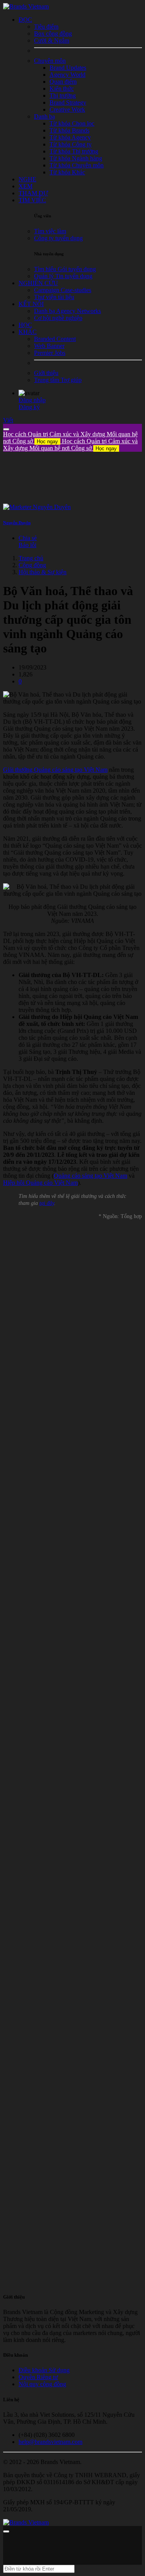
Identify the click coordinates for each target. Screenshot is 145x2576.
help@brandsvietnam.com (50, 2442)
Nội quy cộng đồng (42, 2384)
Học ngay (47, 441)
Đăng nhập (32, 400)
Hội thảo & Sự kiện (43, 572)
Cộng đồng (32, 565)
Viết (8, 420)
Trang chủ (31, 558)
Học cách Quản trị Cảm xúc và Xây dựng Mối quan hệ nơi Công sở (70, 445)
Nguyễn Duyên (17, 523)
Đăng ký (29, 407)
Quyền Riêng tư (38, 2377)
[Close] (6, 429)
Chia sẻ (28, 538)
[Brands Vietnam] (26, 6)
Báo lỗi (27, 545)
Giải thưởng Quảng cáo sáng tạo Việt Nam (55, 770)
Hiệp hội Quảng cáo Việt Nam (40, 1183)
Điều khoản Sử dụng (44, 2370)
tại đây (47, 1203)
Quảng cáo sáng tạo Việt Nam (90, 1176)
